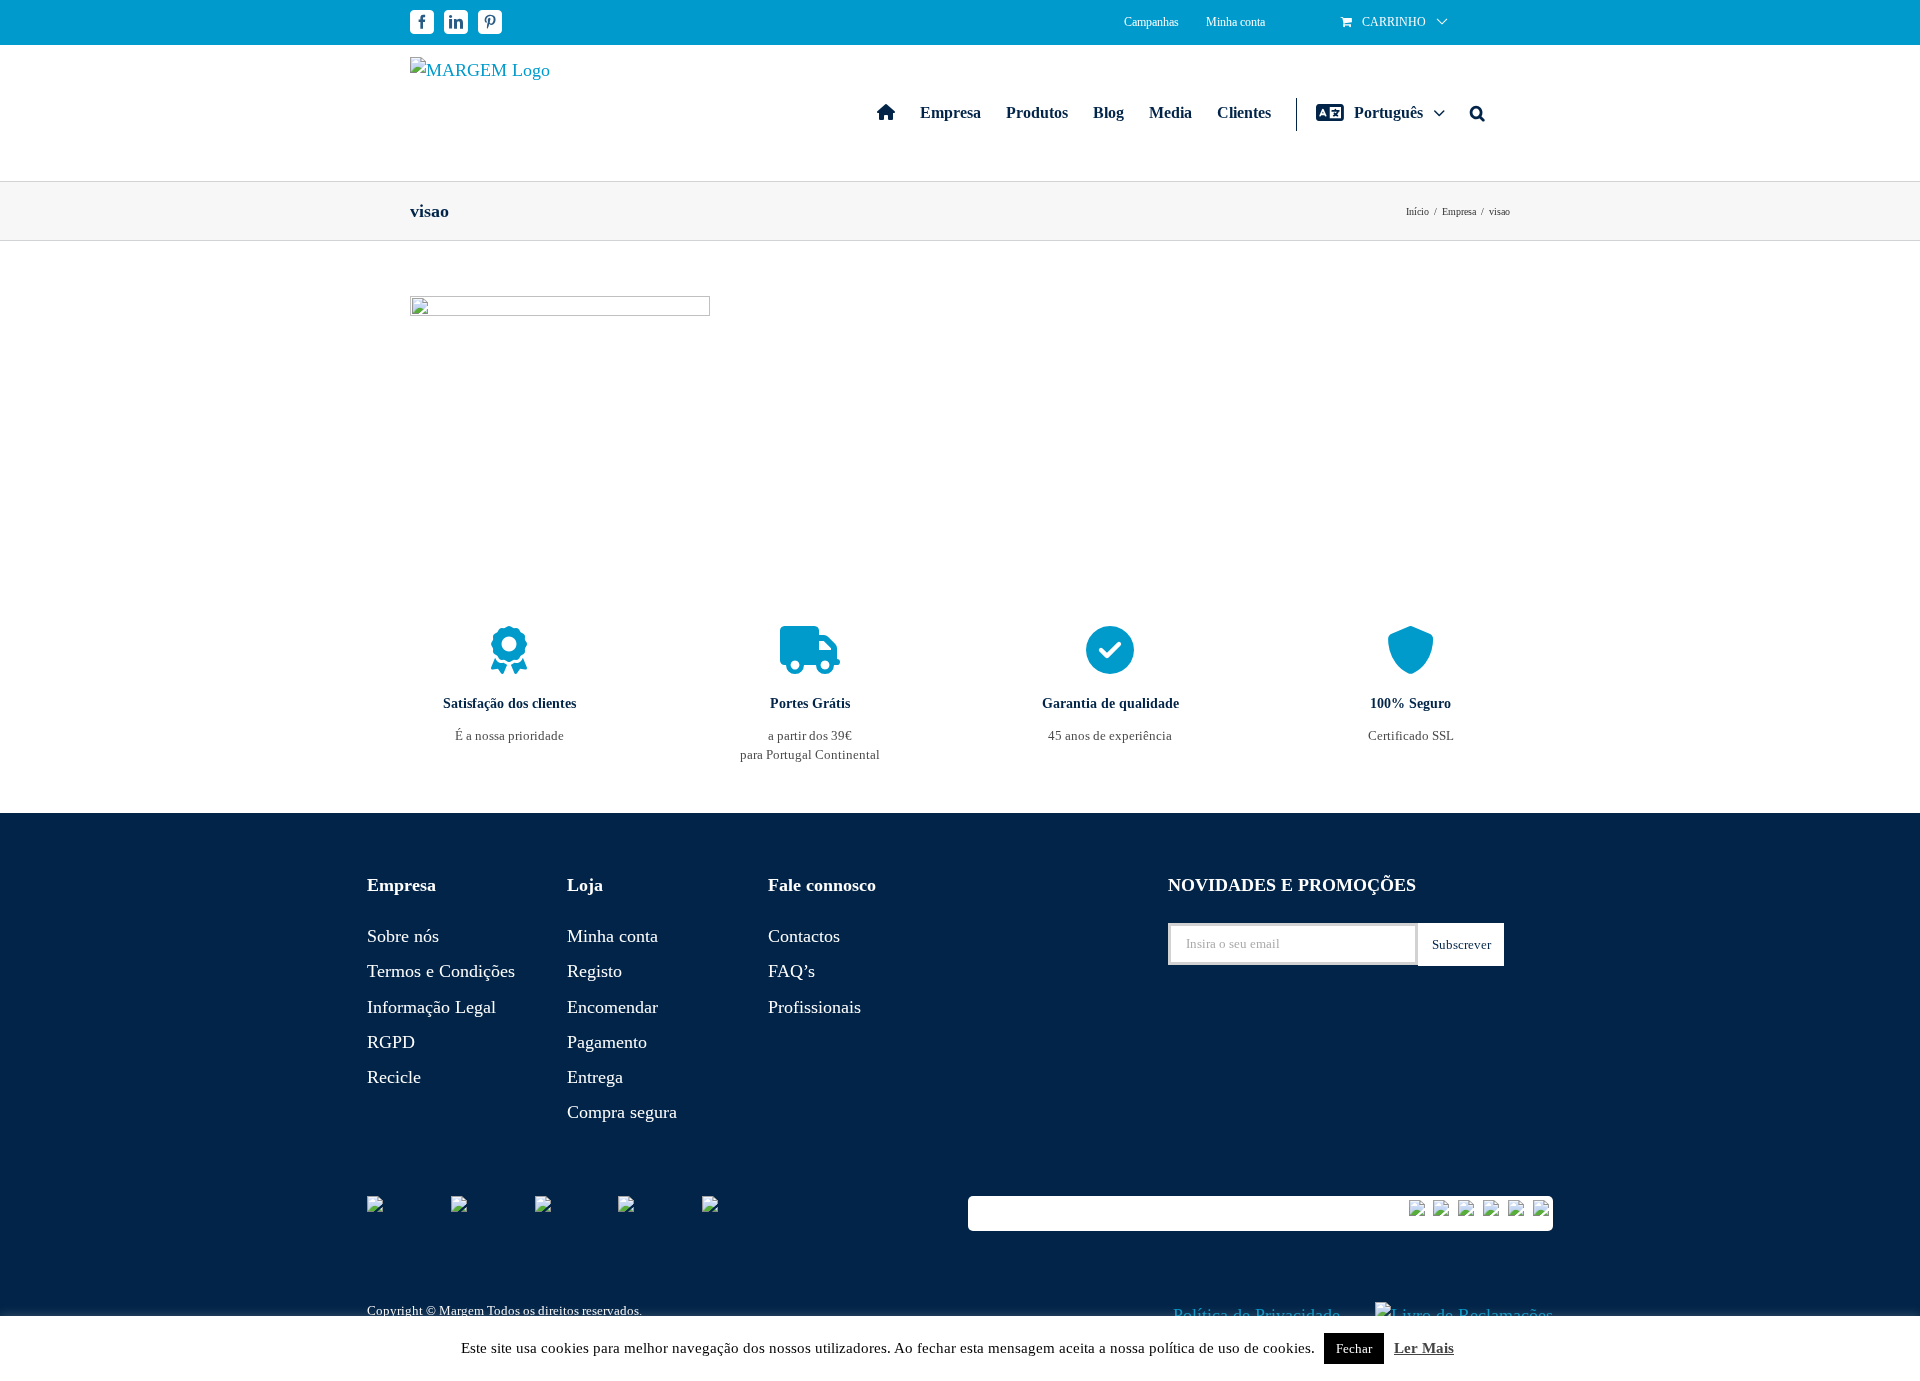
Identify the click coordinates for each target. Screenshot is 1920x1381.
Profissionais (814, 1007)
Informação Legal (431, 1007)
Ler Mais (1424, 1348)
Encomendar (612, 1007)
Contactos (804, 936)
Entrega (595, 1077)
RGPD (391, 1042)
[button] (1477, 112)
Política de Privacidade (1256, 1315)
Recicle (394, 1077)
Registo (594, 971)
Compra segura (622, 1112)
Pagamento (607, 1042)
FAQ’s (791, 971)
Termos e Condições (441, 971)
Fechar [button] (1354, 1348)
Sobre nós (403, 936)
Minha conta (612, 936)
